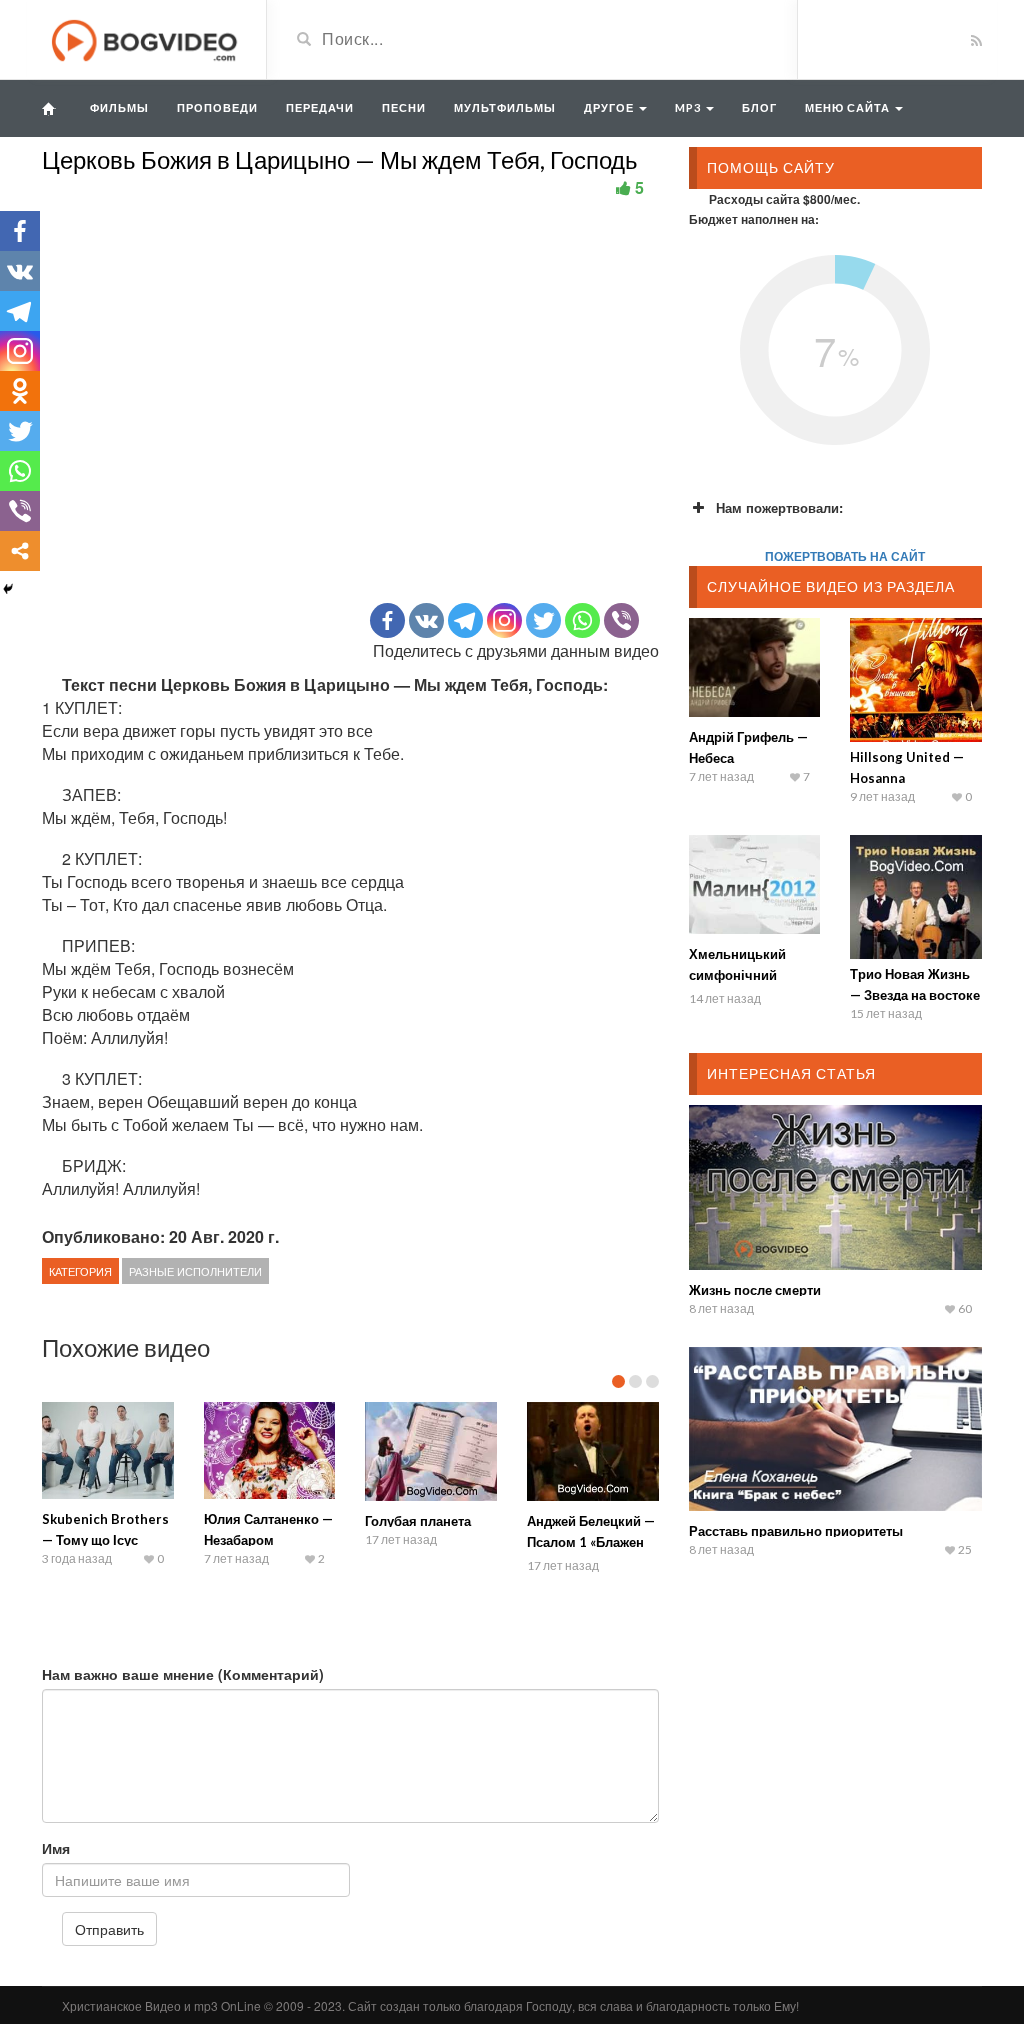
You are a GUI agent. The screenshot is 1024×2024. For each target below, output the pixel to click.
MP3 (689, 107)
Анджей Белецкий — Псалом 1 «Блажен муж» (591, 1542)
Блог (759, 107)
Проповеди (217, 107)
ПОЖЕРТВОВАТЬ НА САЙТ (845, 556)
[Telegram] (465, 620)
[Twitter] (543, 620)
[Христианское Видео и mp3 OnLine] (146, 38)
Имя (56, 1848)
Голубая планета (418, 1521)
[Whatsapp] (582, 620)
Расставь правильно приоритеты (796, 1531)
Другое (610, 107)
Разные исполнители (195, 1271)
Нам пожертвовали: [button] (779, 507)
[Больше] (20, 551)
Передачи (320, 107)
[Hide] (8, 589)
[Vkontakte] (426, 620)
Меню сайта (849, 107)
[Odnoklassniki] (20, 391)
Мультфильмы (505, 107)
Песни (404, 107)
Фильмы (119, 107)
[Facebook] (387, 620)
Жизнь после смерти (755, 1290)
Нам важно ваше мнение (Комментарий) (183, 1674)
